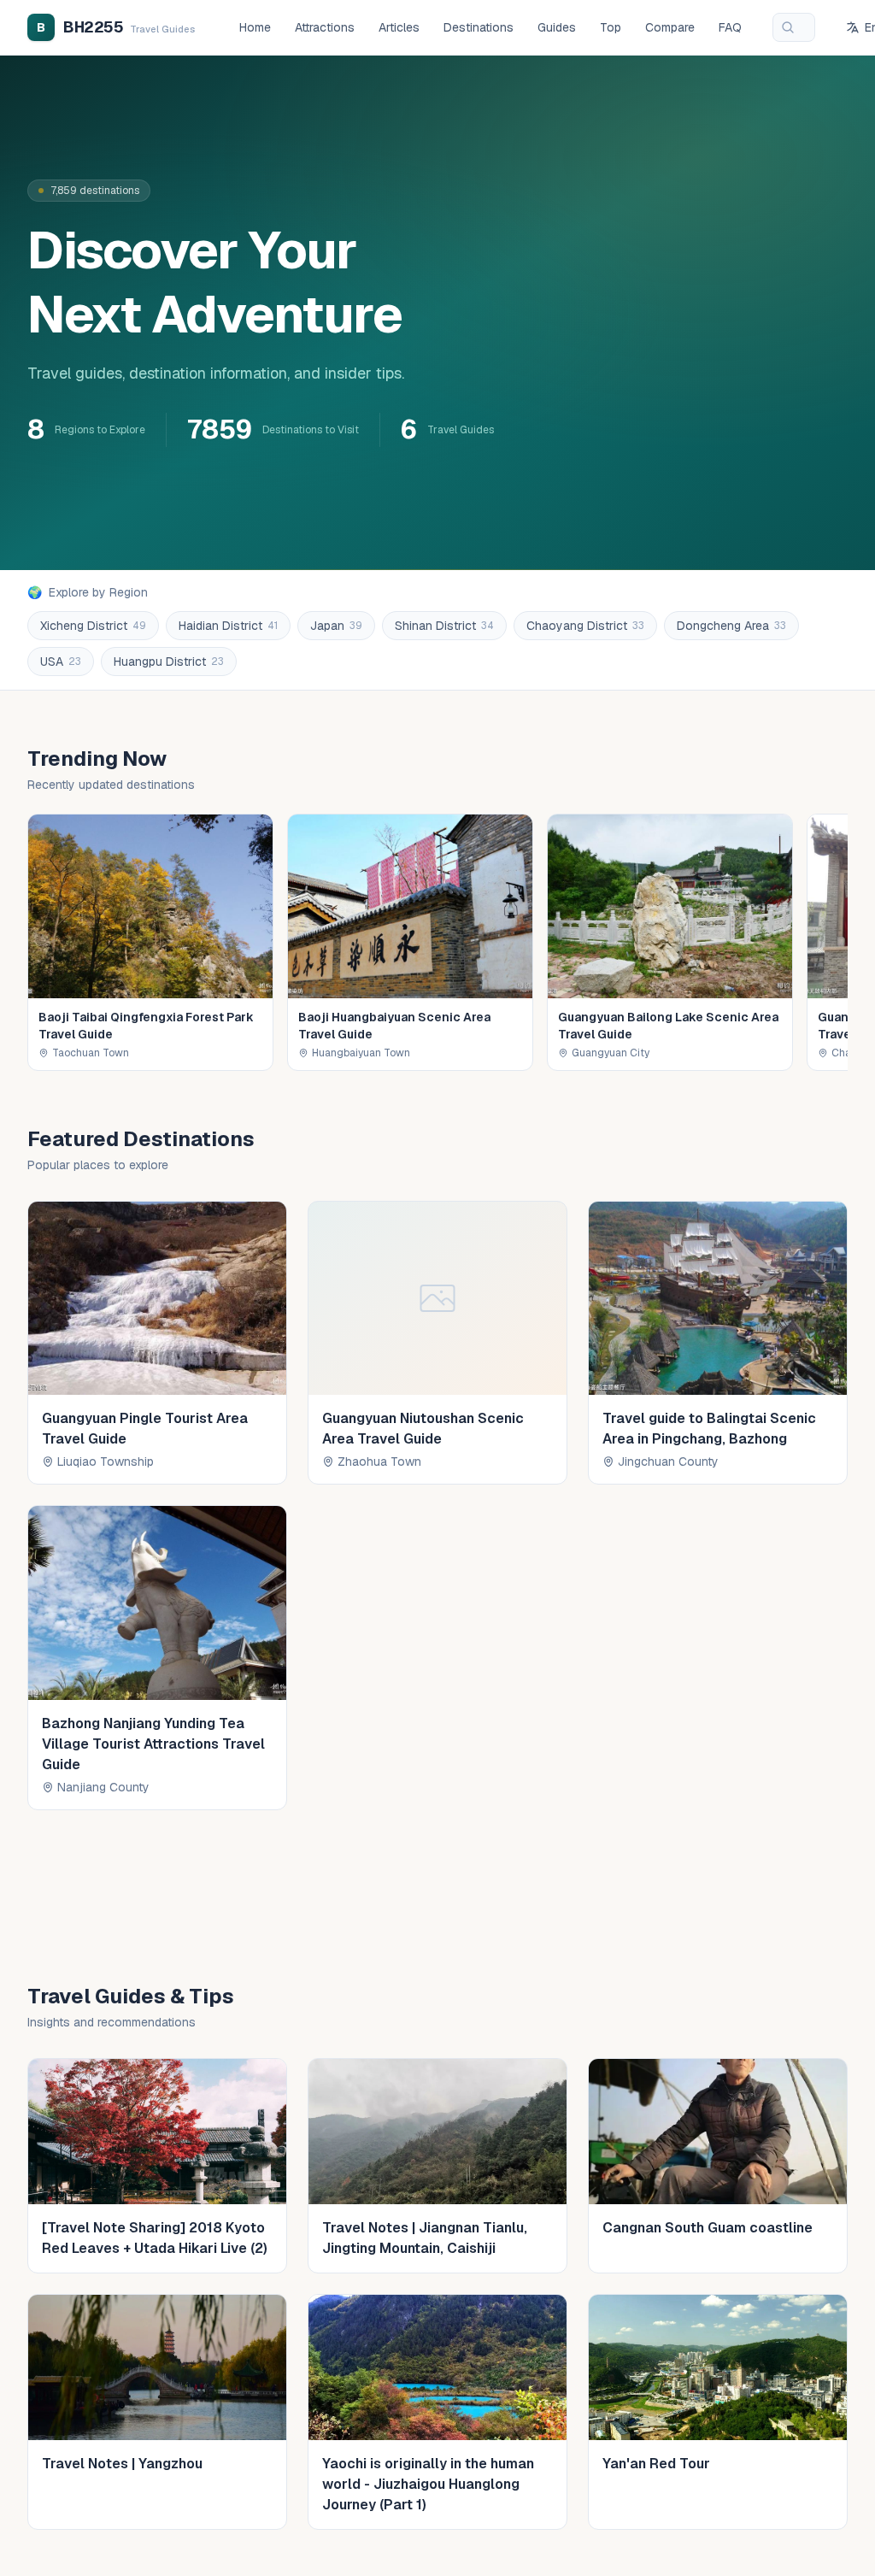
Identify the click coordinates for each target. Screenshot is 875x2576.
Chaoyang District (585, 626)
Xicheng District (93, 626)
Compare (670, 27)
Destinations (479, 27)
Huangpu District (169, 662)
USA (61, 662)
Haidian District (228, 626)
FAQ (730, 27)
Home (255, 27)
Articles (399, 27)
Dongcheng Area (731, 626)
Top (611, 27)
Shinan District (444, 626)
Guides (557, 27)
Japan (336, 626)
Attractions (325, 27)
